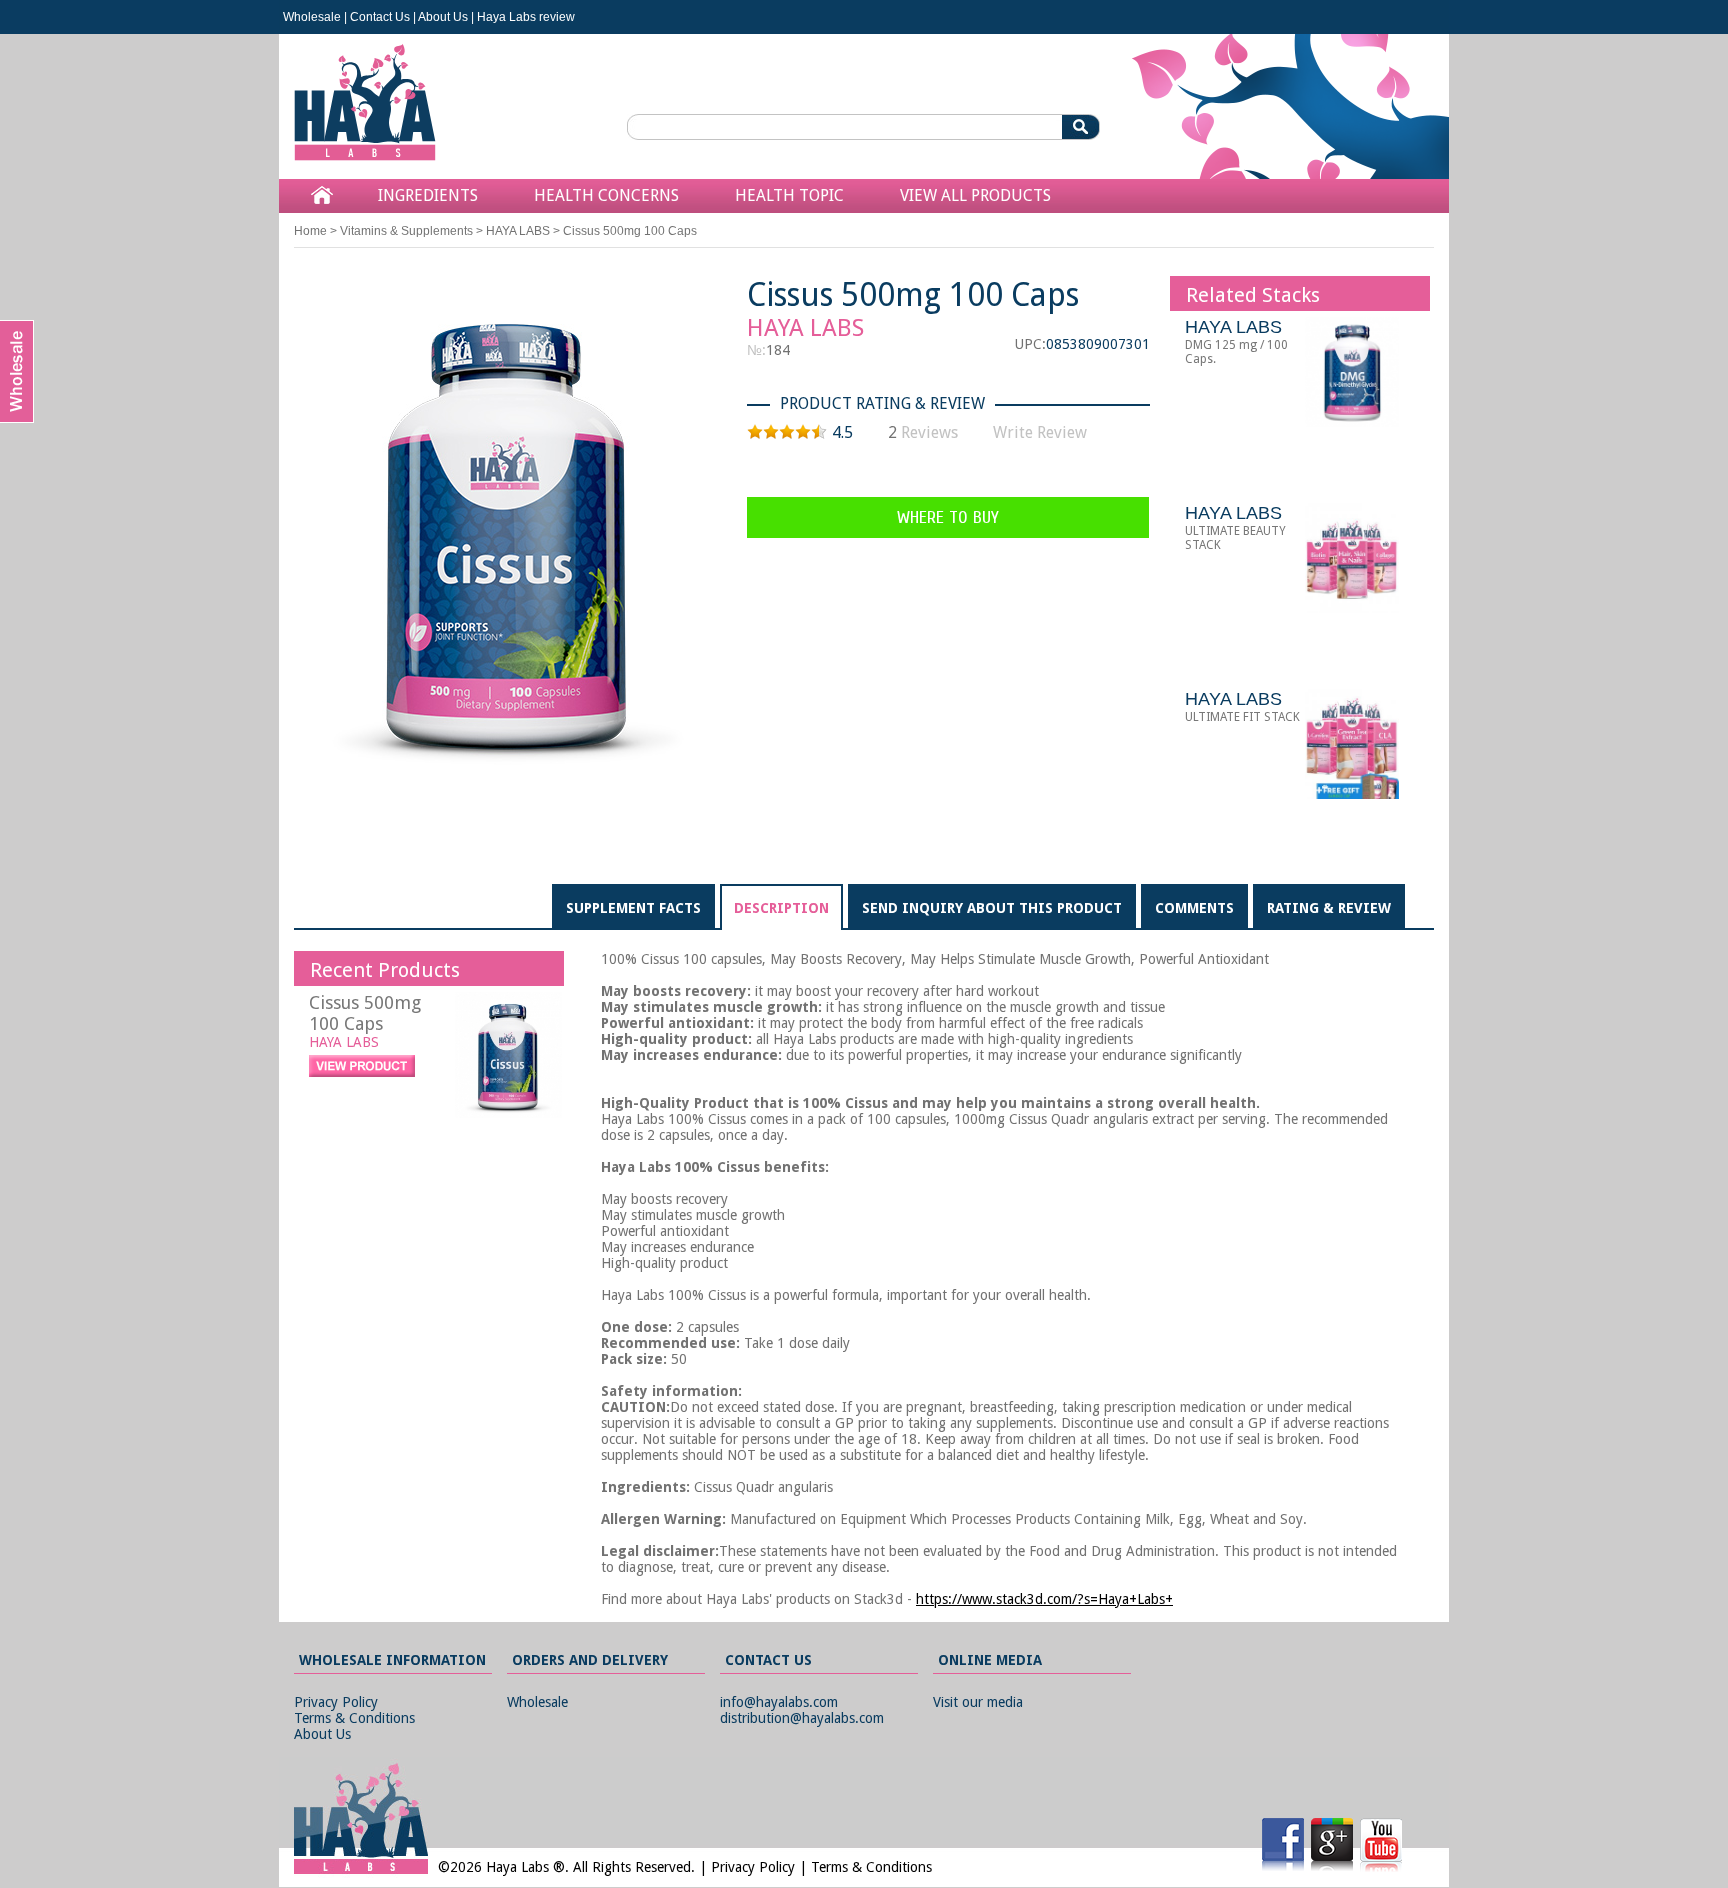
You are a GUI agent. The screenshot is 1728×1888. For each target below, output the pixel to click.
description (781, 908)
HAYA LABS (518, 231)
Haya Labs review (526, 17)
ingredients (428, 195)
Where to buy (948, 517)
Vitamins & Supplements (406, 231)
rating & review (1329, 908)
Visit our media (978, 1702)
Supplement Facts (633, 908)
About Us (443, 17)
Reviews (929, 432)
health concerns (606, 195)
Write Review (1040, 432)
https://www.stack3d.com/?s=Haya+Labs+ (1044, 1599)
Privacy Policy (336, 1702)
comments (1194, 908)
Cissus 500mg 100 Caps (365, 1013)
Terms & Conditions (354, 1718)
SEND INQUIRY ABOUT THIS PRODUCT (992, 908)
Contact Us (380, 17)
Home (310, 231)
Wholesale (312, 17)
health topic (789, 195)
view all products (975, 195)
